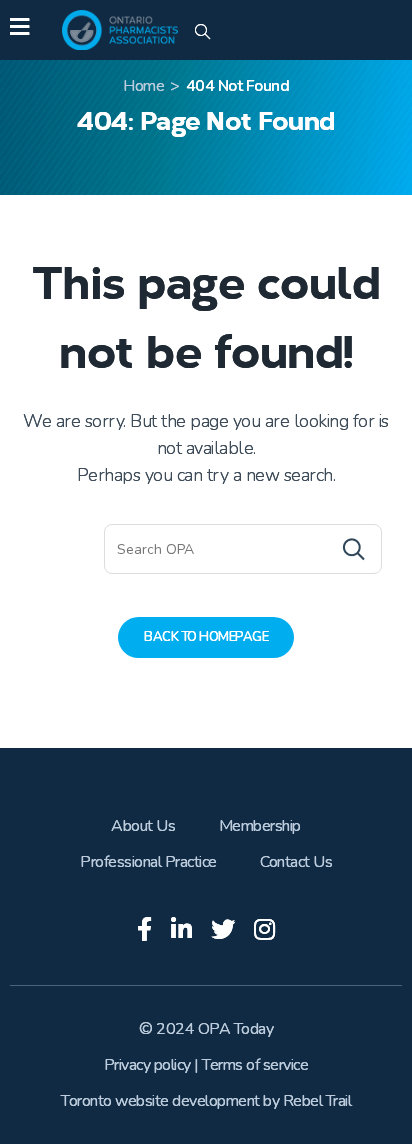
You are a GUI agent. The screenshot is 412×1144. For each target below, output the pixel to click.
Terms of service (255, 1065)
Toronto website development (160, 1101)
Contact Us (296, 862)
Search (314, 549)
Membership (260, 826)
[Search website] (202, 33)
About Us (143, 826)
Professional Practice (148, 862)
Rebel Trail (317, 1101)
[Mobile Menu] (19, 30)
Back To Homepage (206, 637)
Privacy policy (147, 1065)
